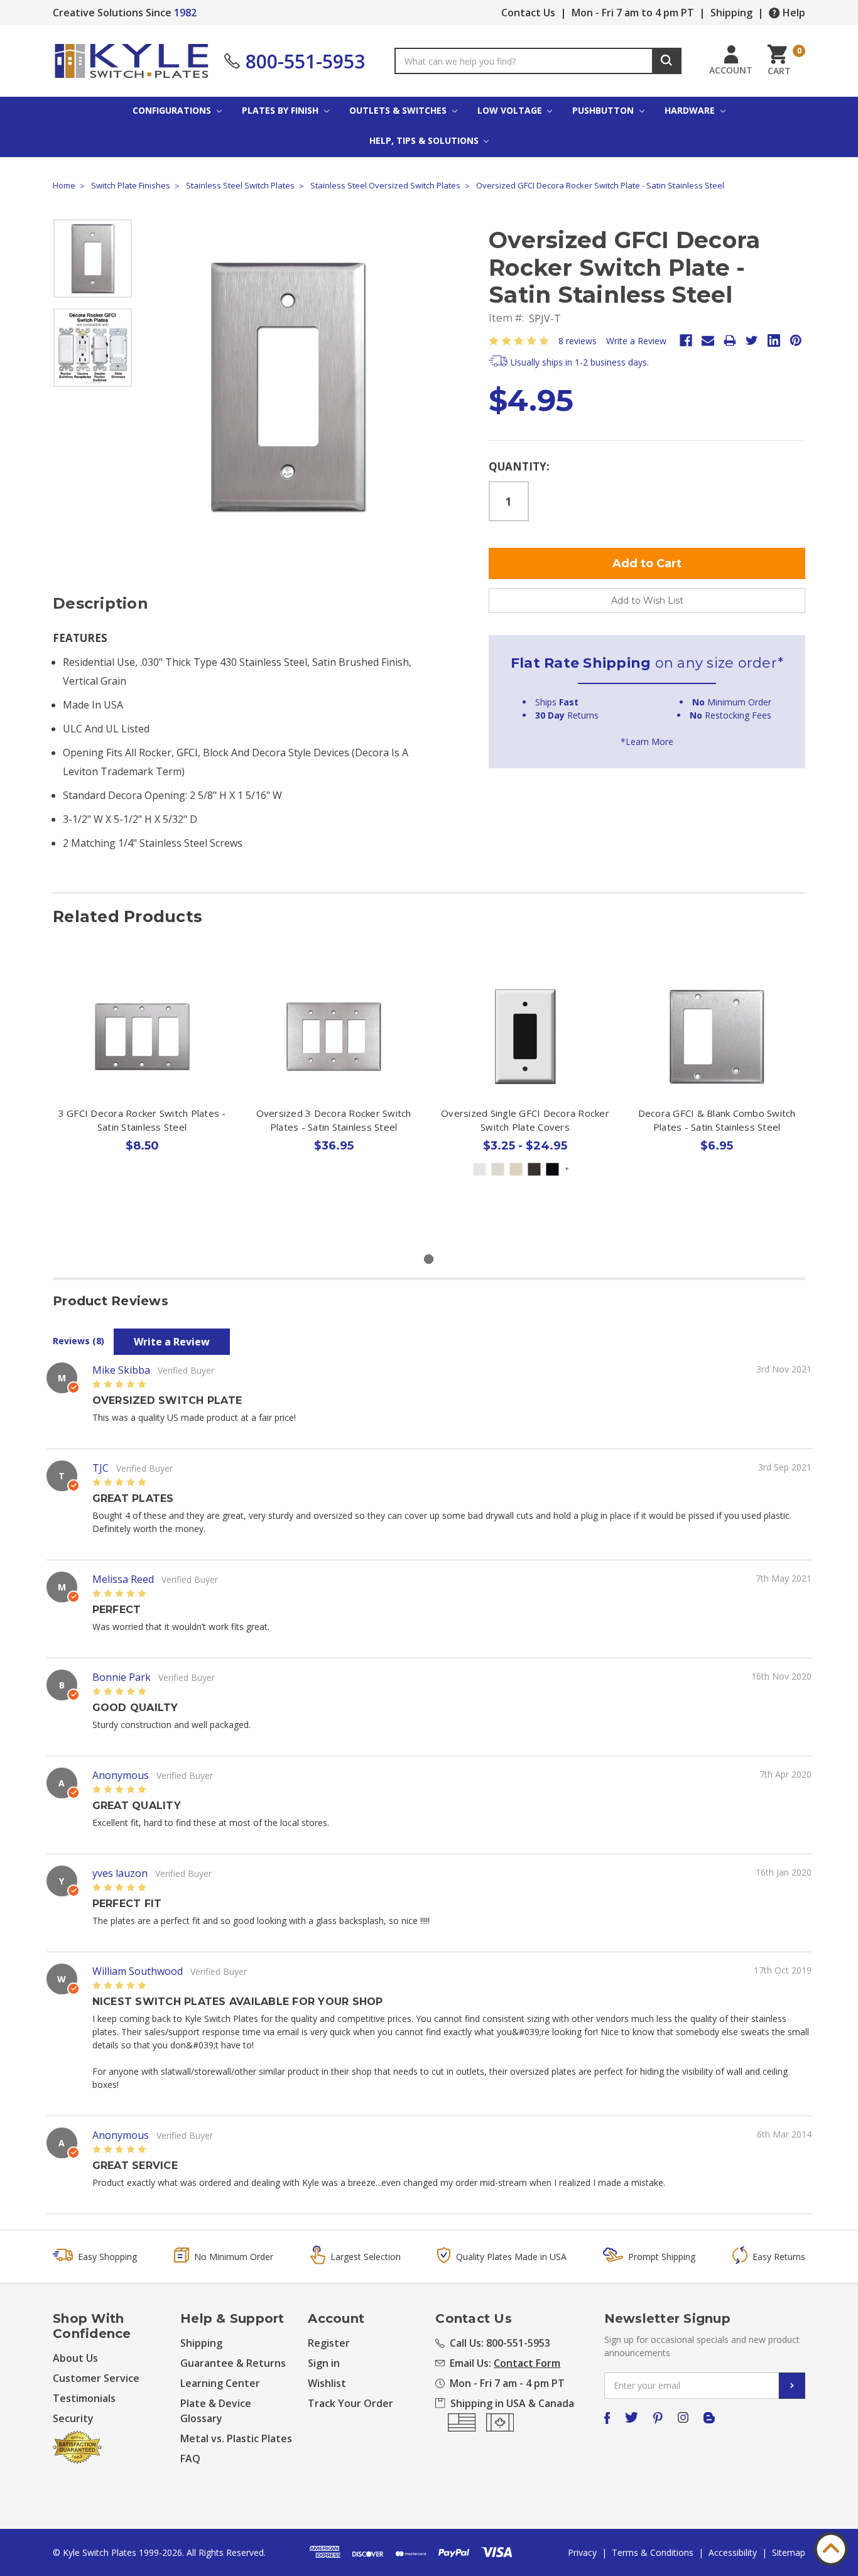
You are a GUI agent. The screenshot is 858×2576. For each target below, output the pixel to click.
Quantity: (519, 466)
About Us (75, 2358)
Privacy (582, 2552)
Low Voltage (511, 110)
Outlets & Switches (399, 110)
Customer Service (96, 2378)
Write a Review (636, 341)
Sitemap (789, 2552)
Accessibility (733, 2552)
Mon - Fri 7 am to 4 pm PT (633, 13)
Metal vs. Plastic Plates (236, 2438)
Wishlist (327, 2383)
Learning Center (220, 2383)
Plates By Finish (281, 110)
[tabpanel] (142, 1087)
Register (329, 2343)
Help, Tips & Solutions (425, 140)
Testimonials (84, 2398)
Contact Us (528, 13)
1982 (185, 13)
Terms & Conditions (653, 2552)
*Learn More (647, 742)
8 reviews (578, 341)
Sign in (324, 2363)
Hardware (691, 110)
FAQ (190, 2459)
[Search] (667, 61)
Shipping (731, 13)
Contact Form (527, 2363)
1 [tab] (429, 1259)
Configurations (173, 110)
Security (73, 2418)
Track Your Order (350, 2403)
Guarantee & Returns (233, 2363)
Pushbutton (604, 110)
